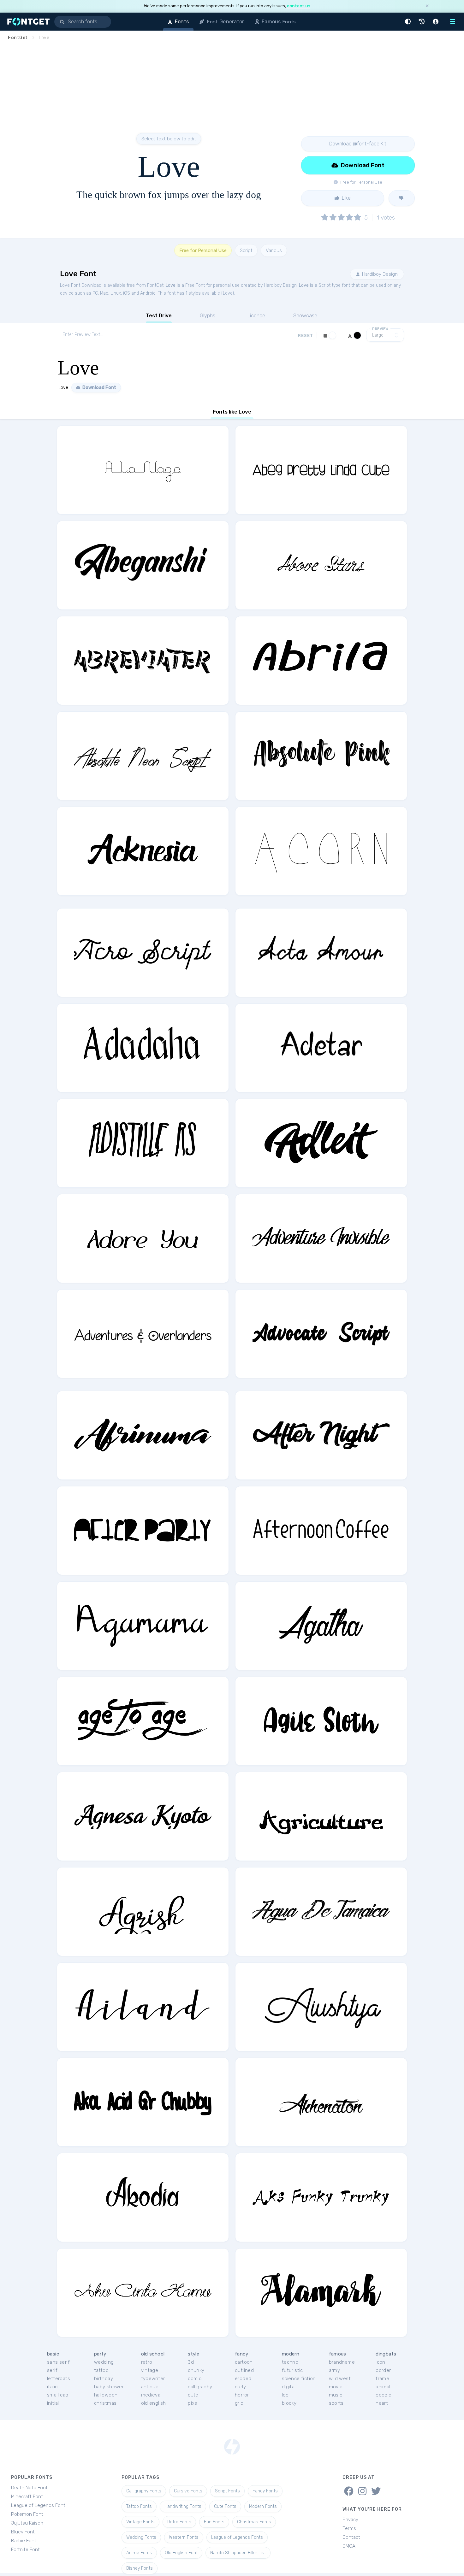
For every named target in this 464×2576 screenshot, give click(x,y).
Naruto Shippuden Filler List (238, 2553)
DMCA (349, 2546)
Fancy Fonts (265, 2491)
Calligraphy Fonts (144, 2491)
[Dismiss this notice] (427, 6)
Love (171, 285)
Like (346, 198)
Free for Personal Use (203, 250)
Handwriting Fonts (183, 2506)
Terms (349, 2528)
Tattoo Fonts (139, 2506)
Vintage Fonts (140, 2522)
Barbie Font (24, 2541)
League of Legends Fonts (237, 2537)
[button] (409, 22)
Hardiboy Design (379, 274)
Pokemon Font (27, 2514)
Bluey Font (23, 2532)
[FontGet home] (27, 22)
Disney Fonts (140, 2568)
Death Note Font (29, 2488)
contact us (299, 6)
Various (274, 250)
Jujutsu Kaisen (27, 2523)
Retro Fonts (179, 2522)
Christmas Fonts (254, 2522)
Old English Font (181, 2553)
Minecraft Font (27, 2497)
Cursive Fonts (188, 2491)
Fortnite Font (25, 2550)
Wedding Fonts (141, 2537)
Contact (351, 2537)
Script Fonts (227, 2491)
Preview (380, 329)
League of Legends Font (38, 2505)
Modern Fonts (263, 2506)
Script (246, 250)
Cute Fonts (225, 2506)
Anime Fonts (139, 2553)
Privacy (350, 2520)
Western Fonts (184, 2537)
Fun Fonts (214, 2522)
